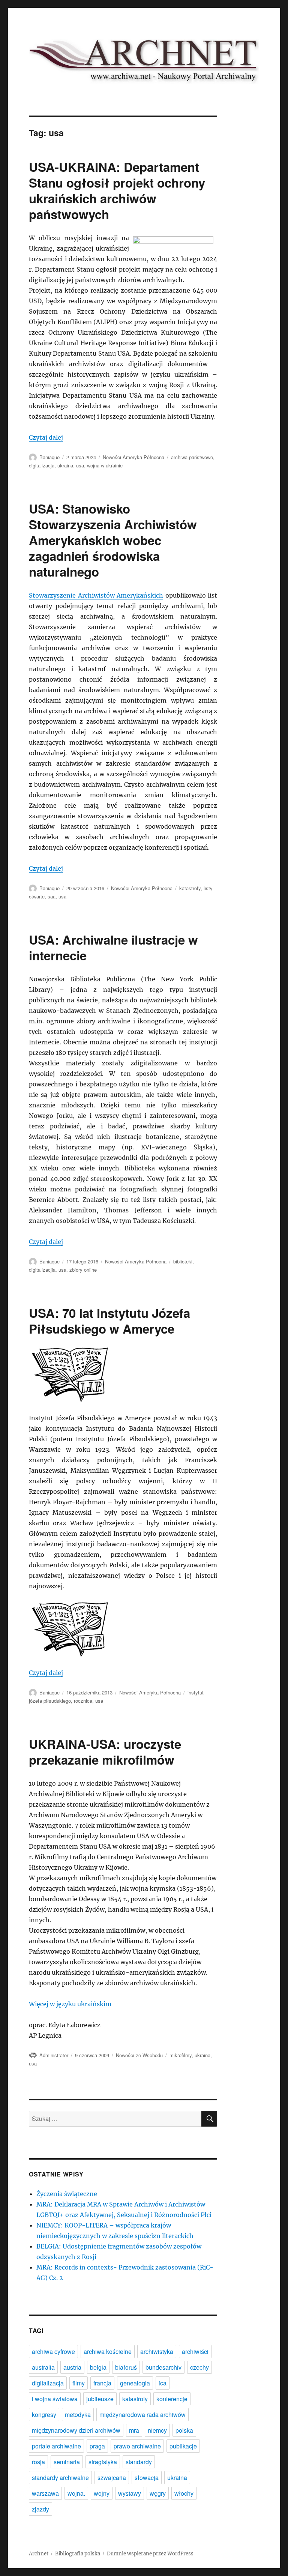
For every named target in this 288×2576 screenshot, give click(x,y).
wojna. (76, 2493)
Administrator (54, 2055)
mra (134, 2430)
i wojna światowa (55, 2399)
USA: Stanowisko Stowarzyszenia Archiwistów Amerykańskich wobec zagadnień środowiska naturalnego (113, 540)
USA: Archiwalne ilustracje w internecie (113, 947)
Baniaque (49, 457)
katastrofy (190, 888)
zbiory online (83, 1270)
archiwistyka (157, 2351)
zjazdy (40, 2509)
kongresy (44, 2415)
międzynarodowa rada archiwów (142, 2415)
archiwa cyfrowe (53, 2351)
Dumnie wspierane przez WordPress (150, 2554)
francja (102, 2383)
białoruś (126, 2367)
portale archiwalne (56, 2446)
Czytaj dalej (46, 437)
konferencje (172, 2399)
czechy (199, 2367)
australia (43, 2367)
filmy (79, 2383)
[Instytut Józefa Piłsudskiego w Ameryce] (123, 1629)
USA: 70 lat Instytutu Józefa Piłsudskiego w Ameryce (109, 1321)
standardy (139, 2462)
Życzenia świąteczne (67, 2194)
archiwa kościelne (108, 2351)
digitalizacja (42, 465)
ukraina (65, 465)
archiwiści (195, 2351)
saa (52, 896)
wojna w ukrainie (105, 465)
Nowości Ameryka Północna (133, 457)
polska (184, 2430)
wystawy (130, 2493)
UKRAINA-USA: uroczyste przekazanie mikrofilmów (105, 1752)
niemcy (157, 2430)
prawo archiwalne (137, 2446)
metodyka (78, 2415)
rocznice (83, 1701)
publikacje (183, 2446)
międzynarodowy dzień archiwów (76, 2430)
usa (80, 465)
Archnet (39, 2554)
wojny (102, 2493)
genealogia (135, 2383)
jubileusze (100, 2399)
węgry (158, 2493)
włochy (184, 2493)
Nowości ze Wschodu (139, 2055)
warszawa (45, 2493)
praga (97, 2446)
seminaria (67, 2462)
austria (72, 2367)
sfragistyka (103, 2462)
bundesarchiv (163, 2367)
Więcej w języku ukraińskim (70, 2004)
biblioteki (183, 1261)
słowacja (147, 2478)
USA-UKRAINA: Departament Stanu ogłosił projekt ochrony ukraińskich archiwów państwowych (117, 190)
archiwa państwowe (192, 457)
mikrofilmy (181, 2055)
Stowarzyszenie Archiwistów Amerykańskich (96, 595)
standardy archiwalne (60, 2478)
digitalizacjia (42, 1270)
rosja (38, 2462)
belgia (98, 2367)
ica (163, 2383)
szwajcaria (112, 2478)
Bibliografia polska (78, 2554)
